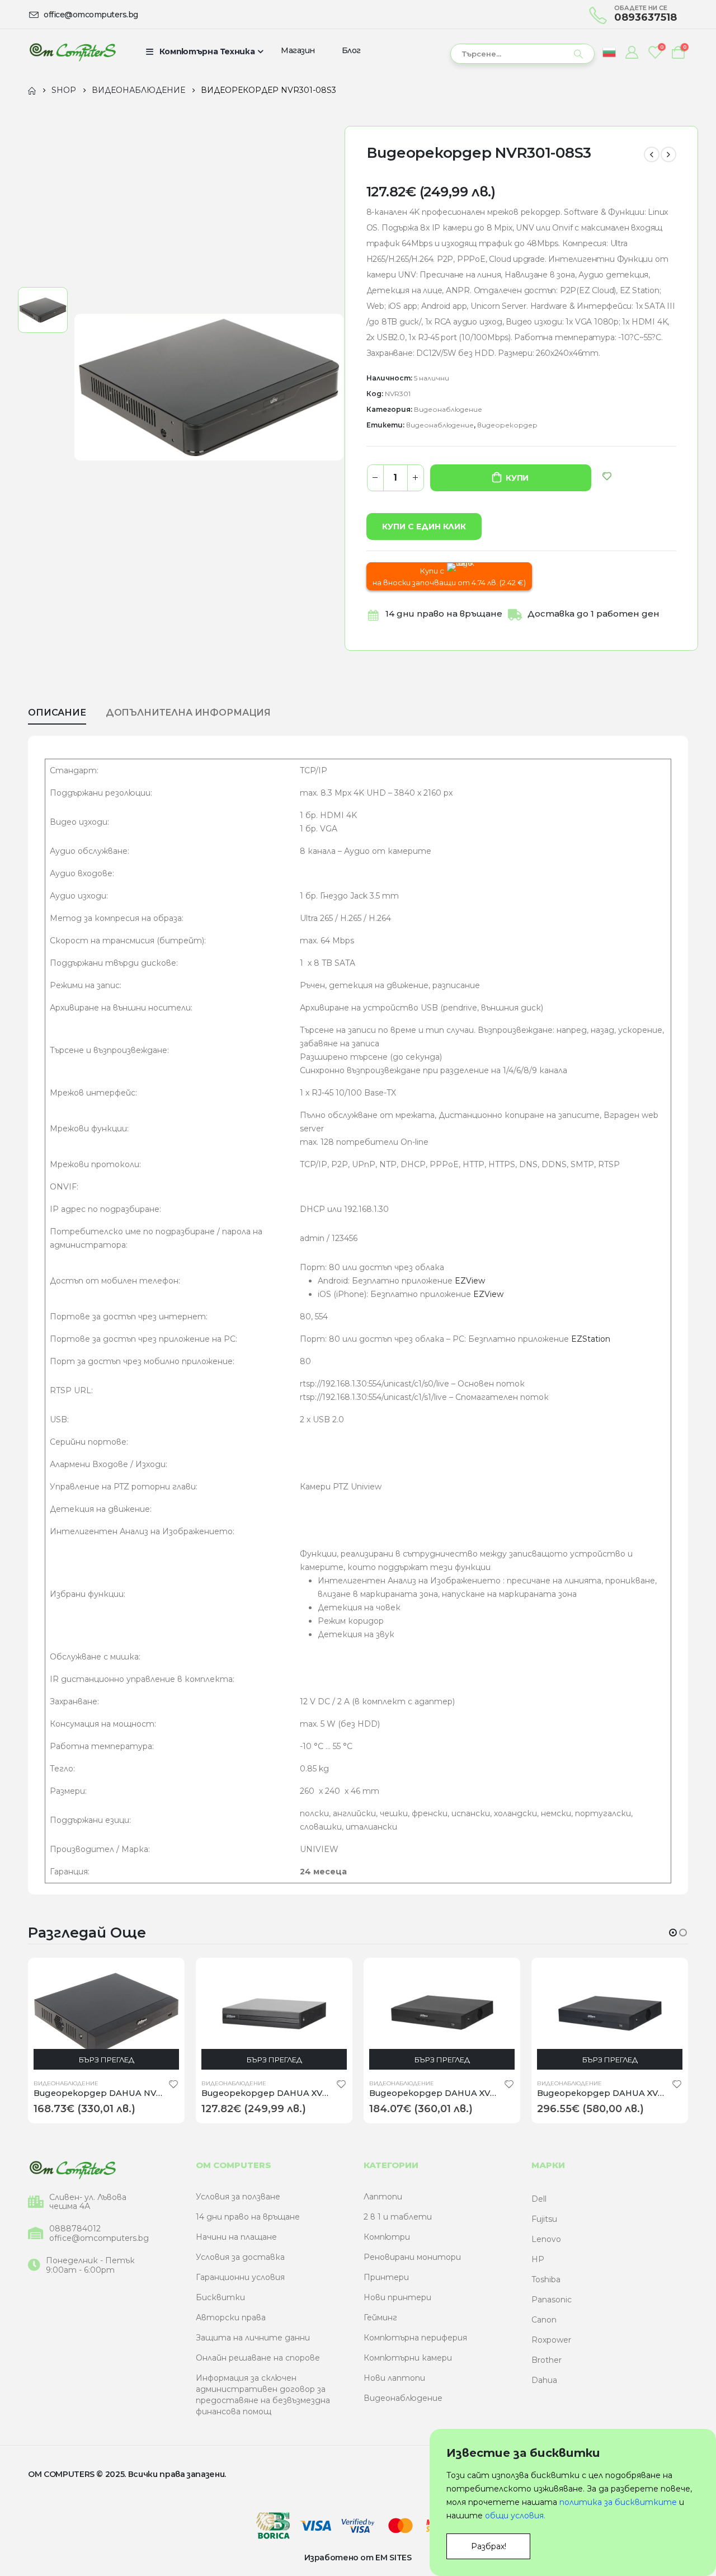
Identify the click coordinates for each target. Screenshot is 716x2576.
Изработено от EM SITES (358, 2558)
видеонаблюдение (440, 425)
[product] (106, 2014)
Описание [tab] (57, 713)
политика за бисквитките (618, 2502)
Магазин (298, 50)
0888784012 (75, 2229)
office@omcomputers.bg (99, 2238)
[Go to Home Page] (32, 90)
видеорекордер (507, 425)
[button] (673, 1933)
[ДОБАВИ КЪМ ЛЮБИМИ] (607, 476)
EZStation (591, 1339)
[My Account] (632, 52)
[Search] (578, 54)
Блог (351, 50)
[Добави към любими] (173, 2084)
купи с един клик (424, 527)
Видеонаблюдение (448, 409)
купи (517, 478)
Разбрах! (489, 2546)
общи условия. (515, 2516)
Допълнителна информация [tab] (188, 713)
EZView (470, 1281)
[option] (43, 310)
